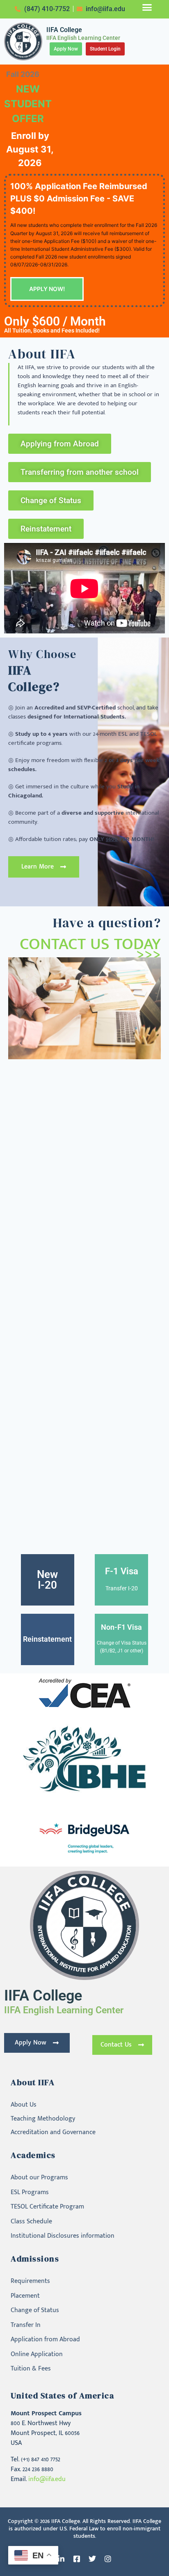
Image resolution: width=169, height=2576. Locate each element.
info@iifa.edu (47, 2479)
